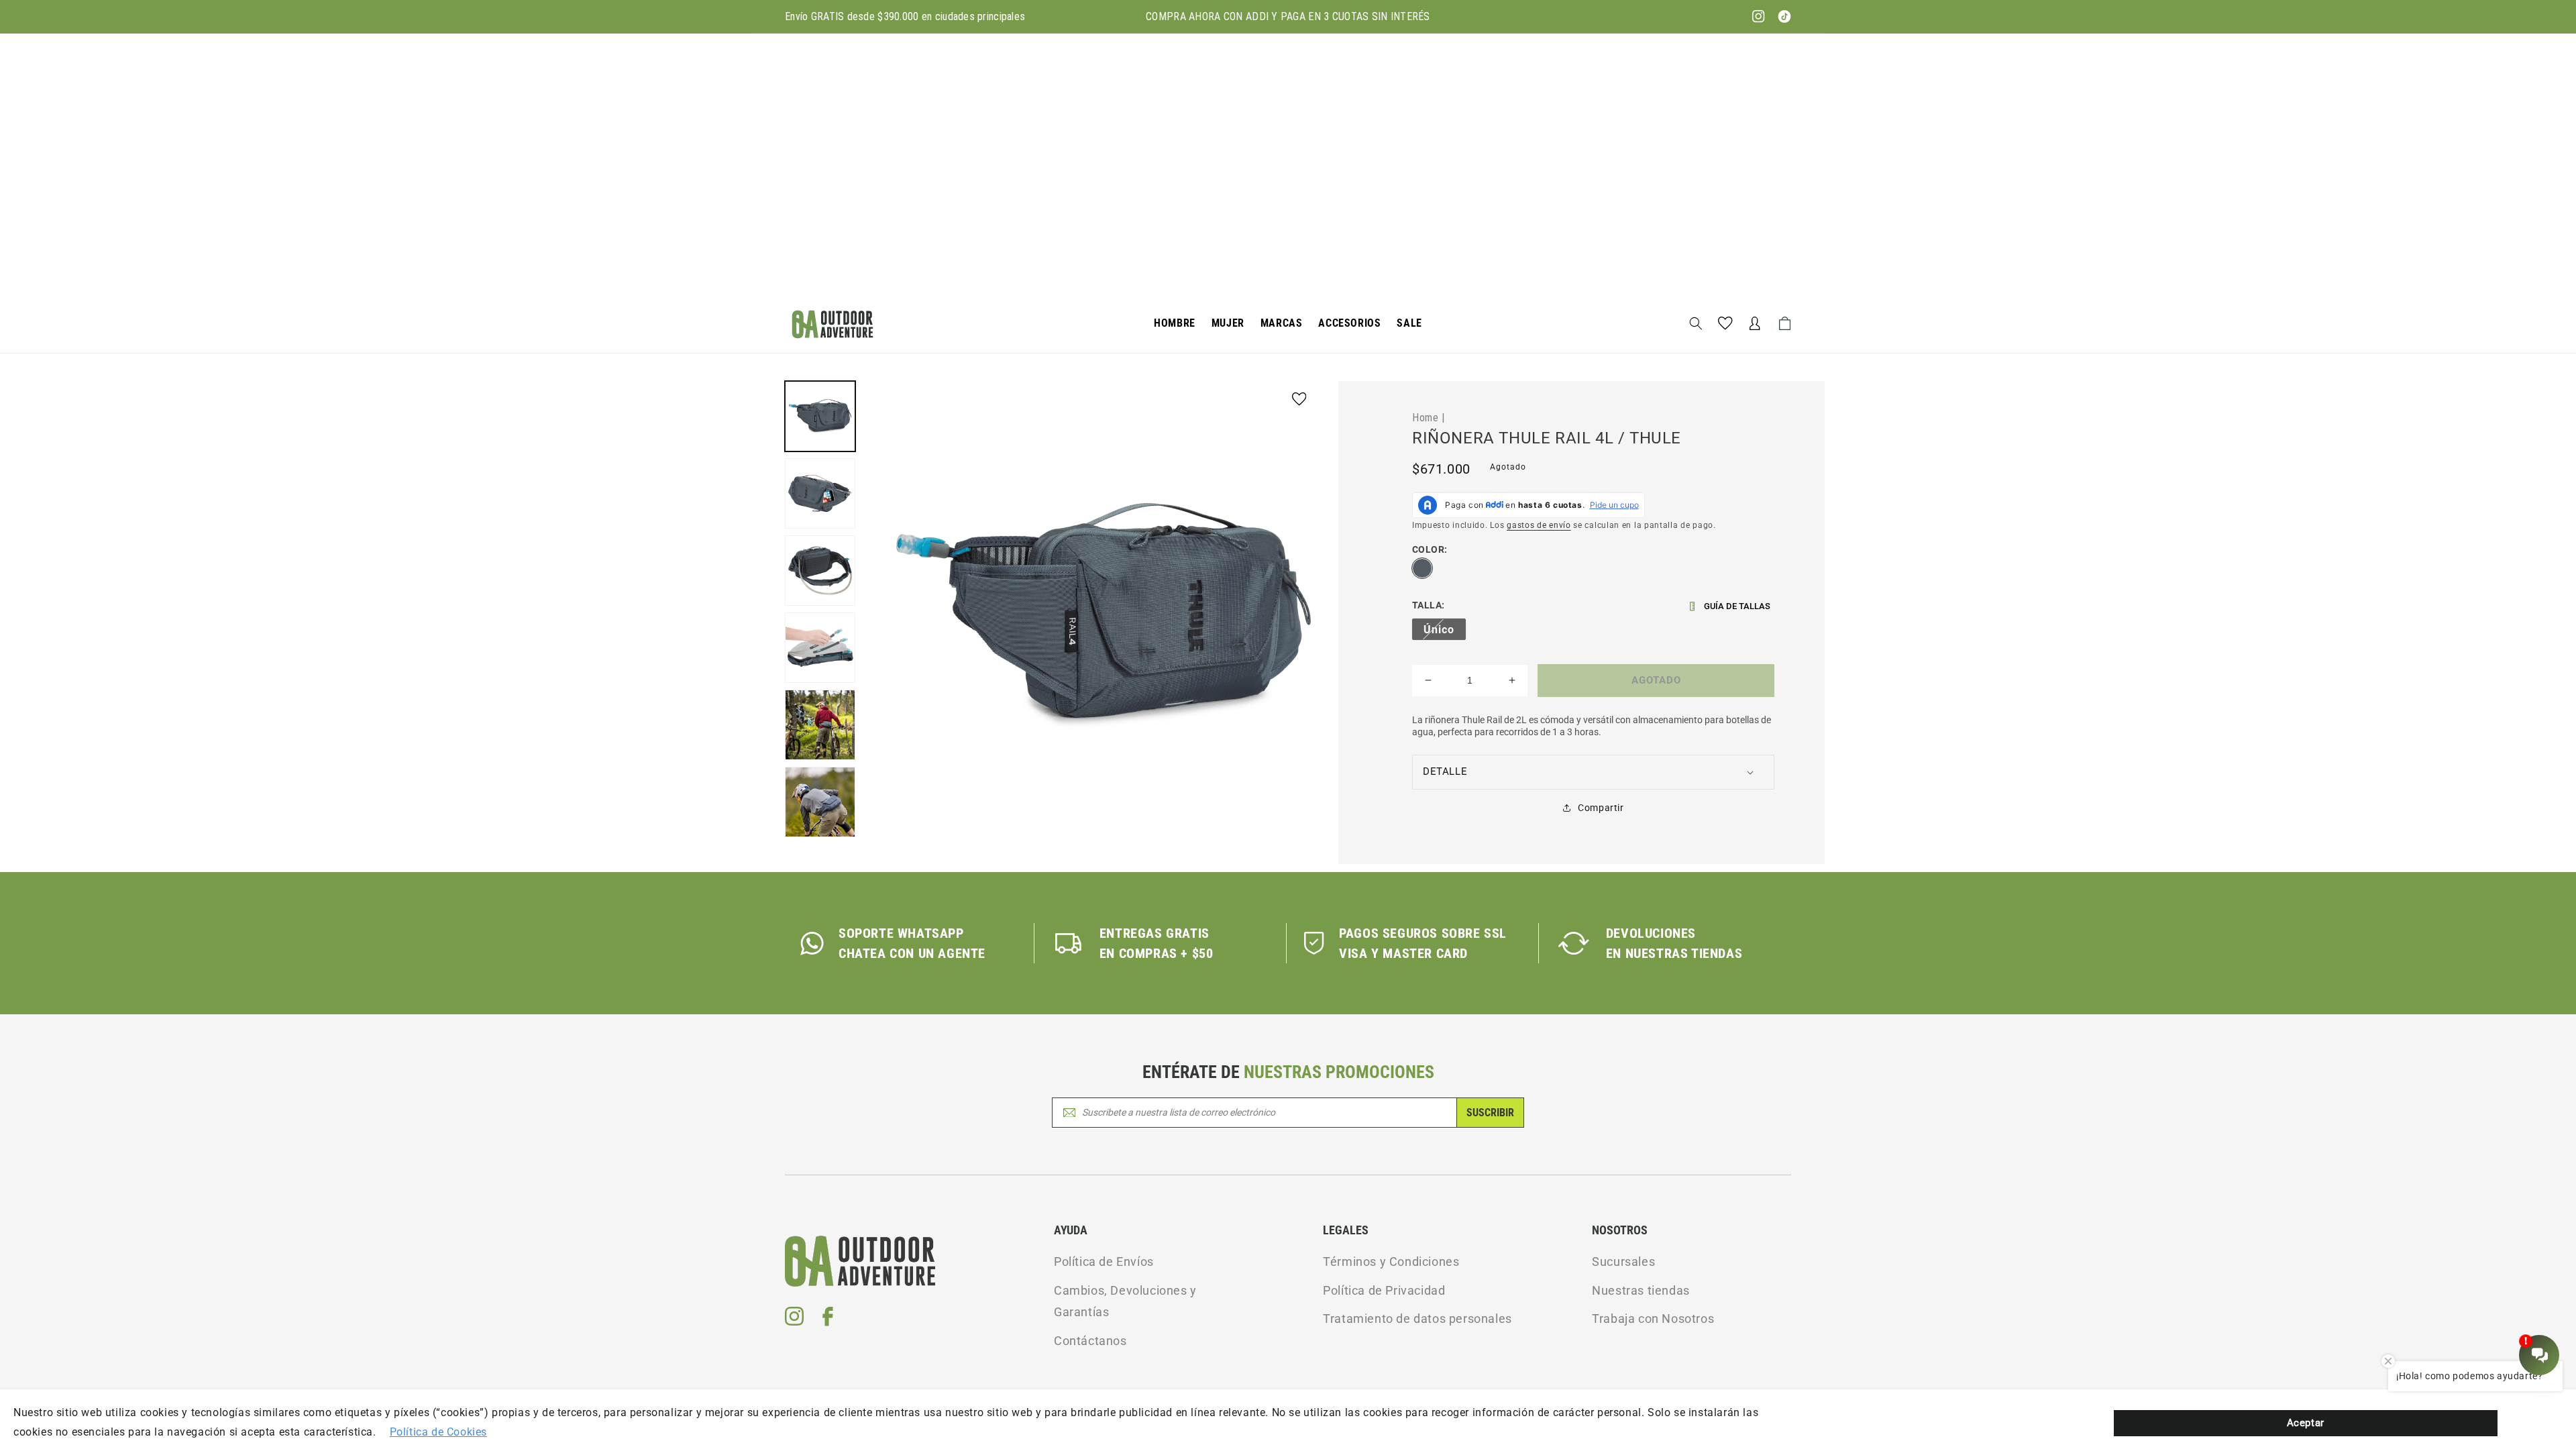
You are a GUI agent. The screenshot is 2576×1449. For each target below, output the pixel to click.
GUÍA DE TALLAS (1737, 606)
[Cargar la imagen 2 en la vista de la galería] (820, 493)
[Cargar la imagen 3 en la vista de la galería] (820, 571)
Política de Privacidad (1384, 1290)
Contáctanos (1090, 1341)
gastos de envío (1539, 525)
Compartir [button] (1601, 808)
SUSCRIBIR (1490, 1113)
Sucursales (1623, 1262)
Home (1425, 417)
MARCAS (1282, 323)
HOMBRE (1175, 323)
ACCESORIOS (1349, 323)
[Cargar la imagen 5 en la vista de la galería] (820, 725)
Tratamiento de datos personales (1417, 1319)
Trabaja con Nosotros (1653, 1319)
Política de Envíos (1104, 1262)
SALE (1409, 323)
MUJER (1228, 323)
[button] (1175, 324)
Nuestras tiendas (1641, 1290)
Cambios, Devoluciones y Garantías (1125, 1301)
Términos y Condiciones (1391, 1262)
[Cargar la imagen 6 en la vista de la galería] (820, 802)
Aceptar (2306, 1423)
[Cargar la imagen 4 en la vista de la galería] (820, 648)
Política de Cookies (438, 1432)
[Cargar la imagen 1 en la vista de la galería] (820, 416)
